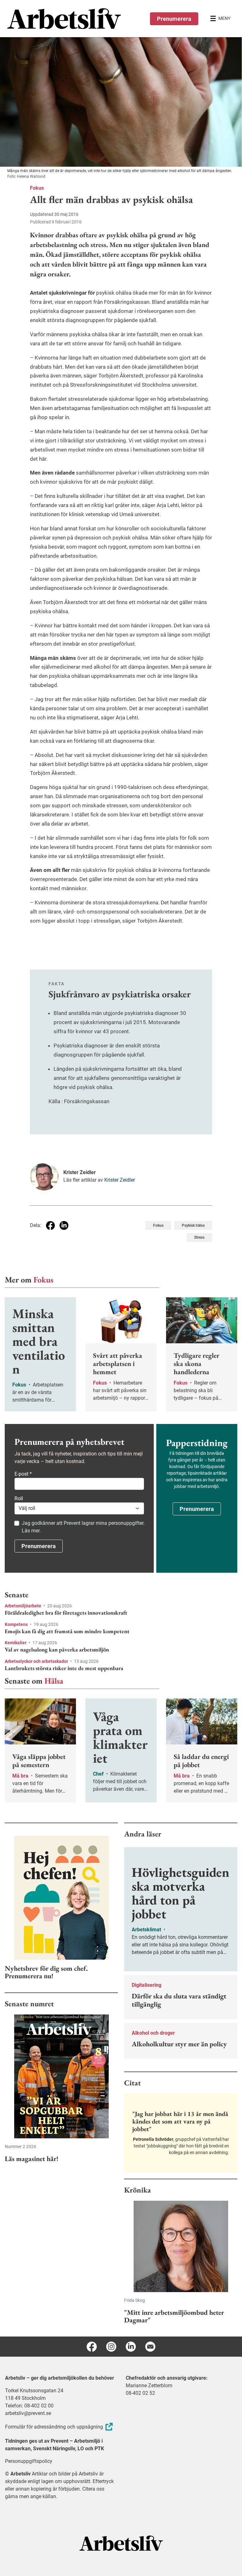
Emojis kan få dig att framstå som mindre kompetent (67, 1631)
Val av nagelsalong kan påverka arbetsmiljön (57, 1650)
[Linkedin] (131, 2347)
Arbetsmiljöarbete (23, 1606)
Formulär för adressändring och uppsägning (54, 2427)
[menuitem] (64, 19)
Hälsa (54, 1681)
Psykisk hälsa (193, 1225)
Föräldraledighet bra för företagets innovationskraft (66, 1613)
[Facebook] (92, 2347)
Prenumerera (174, 19)
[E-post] (150, 2347)
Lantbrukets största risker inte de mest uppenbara (64, 1668)
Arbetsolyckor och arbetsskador (37, 1661)
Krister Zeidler (120, 1180)
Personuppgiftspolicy (29, 2461)
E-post (23, 1474)
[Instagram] (111, 2347)
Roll (19, 1498)
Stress (199, 1237)
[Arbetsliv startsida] (121, 2543)
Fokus (37, 188)
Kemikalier (16, 1643)
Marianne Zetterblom (149, 2386)
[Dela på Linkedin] (64, 1225)
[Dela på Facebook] (50, 1225)
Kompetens (17, 1624)
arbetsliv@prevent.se (28, 2413)
